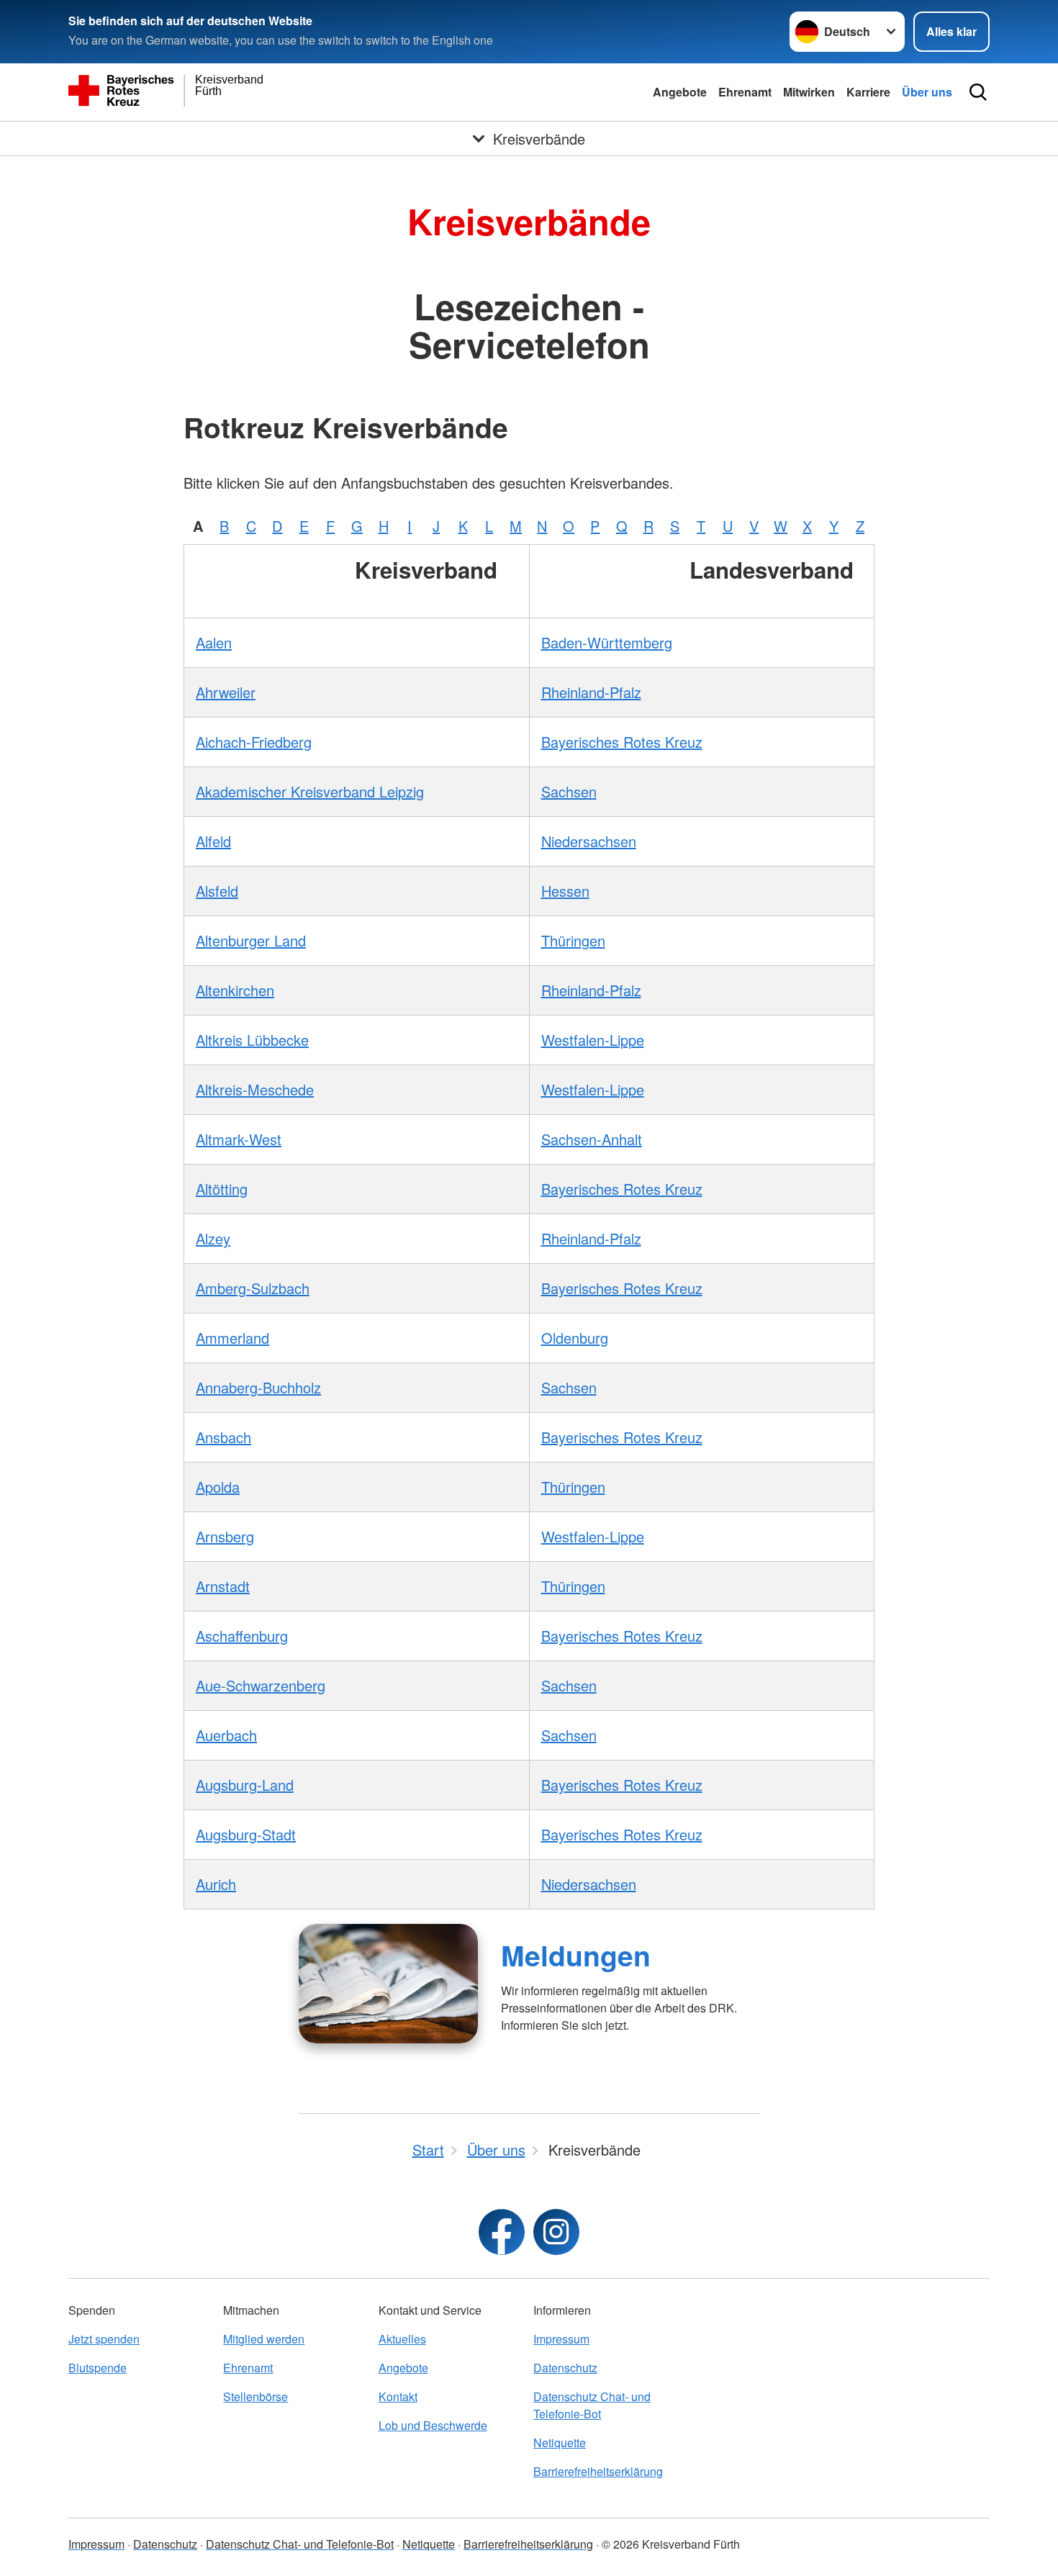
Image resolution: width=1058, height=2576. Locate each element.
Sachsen (569, 791)
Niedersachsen (589, 841)
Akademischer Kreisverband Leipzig (310, 791)
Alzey (213, 1238)
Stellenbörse (256, 2396)
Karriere (868, 92)
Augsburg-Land (245, 1785)
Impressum (561, 2339)
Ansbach (223, 1437)
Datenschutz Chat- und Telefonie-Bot (592, 2405)
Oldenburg (575, 1338)
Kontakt (398, 2396)
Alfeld (213, 841)
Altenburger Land (251, 940)
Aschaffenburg (242, 1636)
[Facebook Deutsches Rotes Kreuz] (502, 2232)
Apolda (218, 1487)
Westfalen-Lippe (593, 1040)
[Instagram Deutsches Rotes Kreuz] (556, 2232)
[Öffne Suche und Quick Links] (978, 92)
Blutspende (98, 2368)
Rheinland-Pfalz (591, 692)
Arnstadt (223, 1586)
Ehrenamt (745, 92)
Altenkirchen (235, 990)
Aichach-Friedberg (254, 742)
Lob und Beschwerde (433, 2425)
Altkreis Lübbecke (252, 1040)
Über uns (927, 92)
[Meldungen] (388, 1984)
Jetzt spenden (104, 2339)
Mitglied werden (264, 2339)
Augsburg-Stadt (246, 1834)
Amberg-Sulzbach (253, 1288)
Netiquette (560, 2442)
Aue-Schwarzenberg (261, 1685)
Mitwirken (809, 92)
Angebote (680, 92)
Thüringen (573, 940)
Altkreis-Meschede (255, 1089)
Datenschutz (565, 2368)
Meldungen (576, 1955)
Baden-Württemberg (607, 642)
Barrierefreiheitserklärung (598, 2471)
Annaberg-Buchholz (258, 1387)
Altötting (222, 1189)
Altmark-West (239, 1139)
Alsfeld (217, 891)
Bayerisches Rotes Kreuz (622, 742)
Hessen (565, 891)
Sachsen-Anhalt (592, 1139)
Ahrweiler (226, 692)
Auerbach (226, 1735)
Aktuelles (402, 2339)
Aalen (214, 642)
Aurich (216, 1884)
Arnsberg (225, 1536)
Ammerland (232, 1338)
